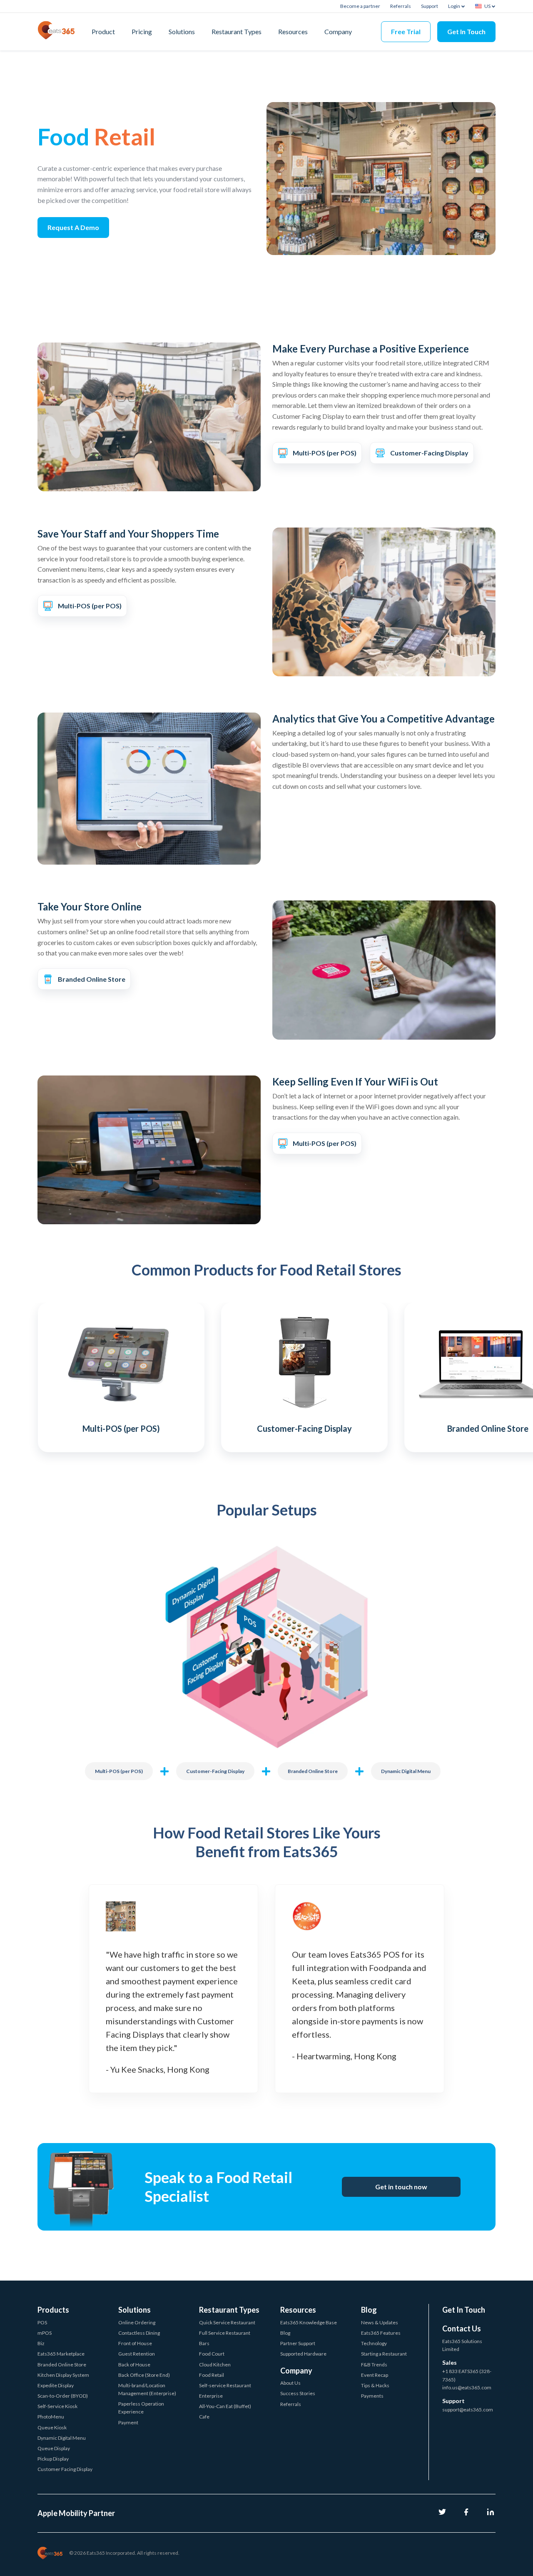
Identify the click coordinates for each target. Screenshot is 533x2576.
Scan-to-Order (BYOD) (63, 2396)
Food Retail (212, 2375)
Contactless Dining (139, 2333)
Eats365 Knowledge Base (309, 2322)
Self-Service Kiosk (57, 2406)
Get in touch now (401, 2187)
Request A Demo (73, 227)
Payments (372, 2396)
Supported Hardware (303, 2354)
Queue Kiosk (52, 2427)
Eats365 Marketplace (61, 2354)
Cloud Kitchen (215, 2365)
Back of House (134, 2365)
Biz (41, 2343)
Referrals (401, 6)
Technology (374, 2343)
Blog (285, 2333)
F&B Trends (374, 2365)
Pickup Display (53, 2459)
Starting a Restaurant (384, 2354)
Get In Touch (466, 31)
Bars (204, 2343)
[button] (29, 1374)
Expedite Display (56, 2385)
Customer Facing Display (65, 2469)
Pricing (142, 31)
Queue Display (54, 2448)
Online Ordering (137, 2322)
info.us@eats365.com (467, 2387)
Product (103, 31)
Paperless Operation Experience (141, 2408)
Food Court (212, 2354)
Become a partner (360, 6)
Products (53, 2310)
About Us (290, 2383)
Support (430, 6)
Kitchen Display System (63, 2375)
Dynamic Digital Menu (406, 1771)
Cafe (204, 2417)
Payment (128, 2422)
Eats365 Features (381, 2333)
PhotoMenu (51, 2417)
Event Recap (375, 2375)
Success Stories (298, 2393)
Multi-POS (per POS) (119, 1771)
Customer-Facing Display (215, 1771)
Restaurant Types (237, 31)
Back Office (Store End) (144, 2375)
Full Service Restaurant (225, 2333)
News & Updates (380, 2322)
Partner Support (298, 2343)
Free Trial (406, 31)
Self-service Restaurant (225, 2385)
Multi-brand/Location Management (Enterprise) (147, 2389)
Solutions (182, 31)
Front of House (135, 2343)
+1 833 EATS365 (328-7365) (467, 2375)
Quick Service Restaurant (227, 2322)
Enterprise (211, 2396)
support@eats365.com (468, 2410)
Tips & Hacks (375, 2385)
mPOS (45, 2333)
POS (42, 2322)
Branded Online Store (313, 1771)
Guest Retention (137, 2354)
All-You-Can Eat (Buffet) (225, 2406)
